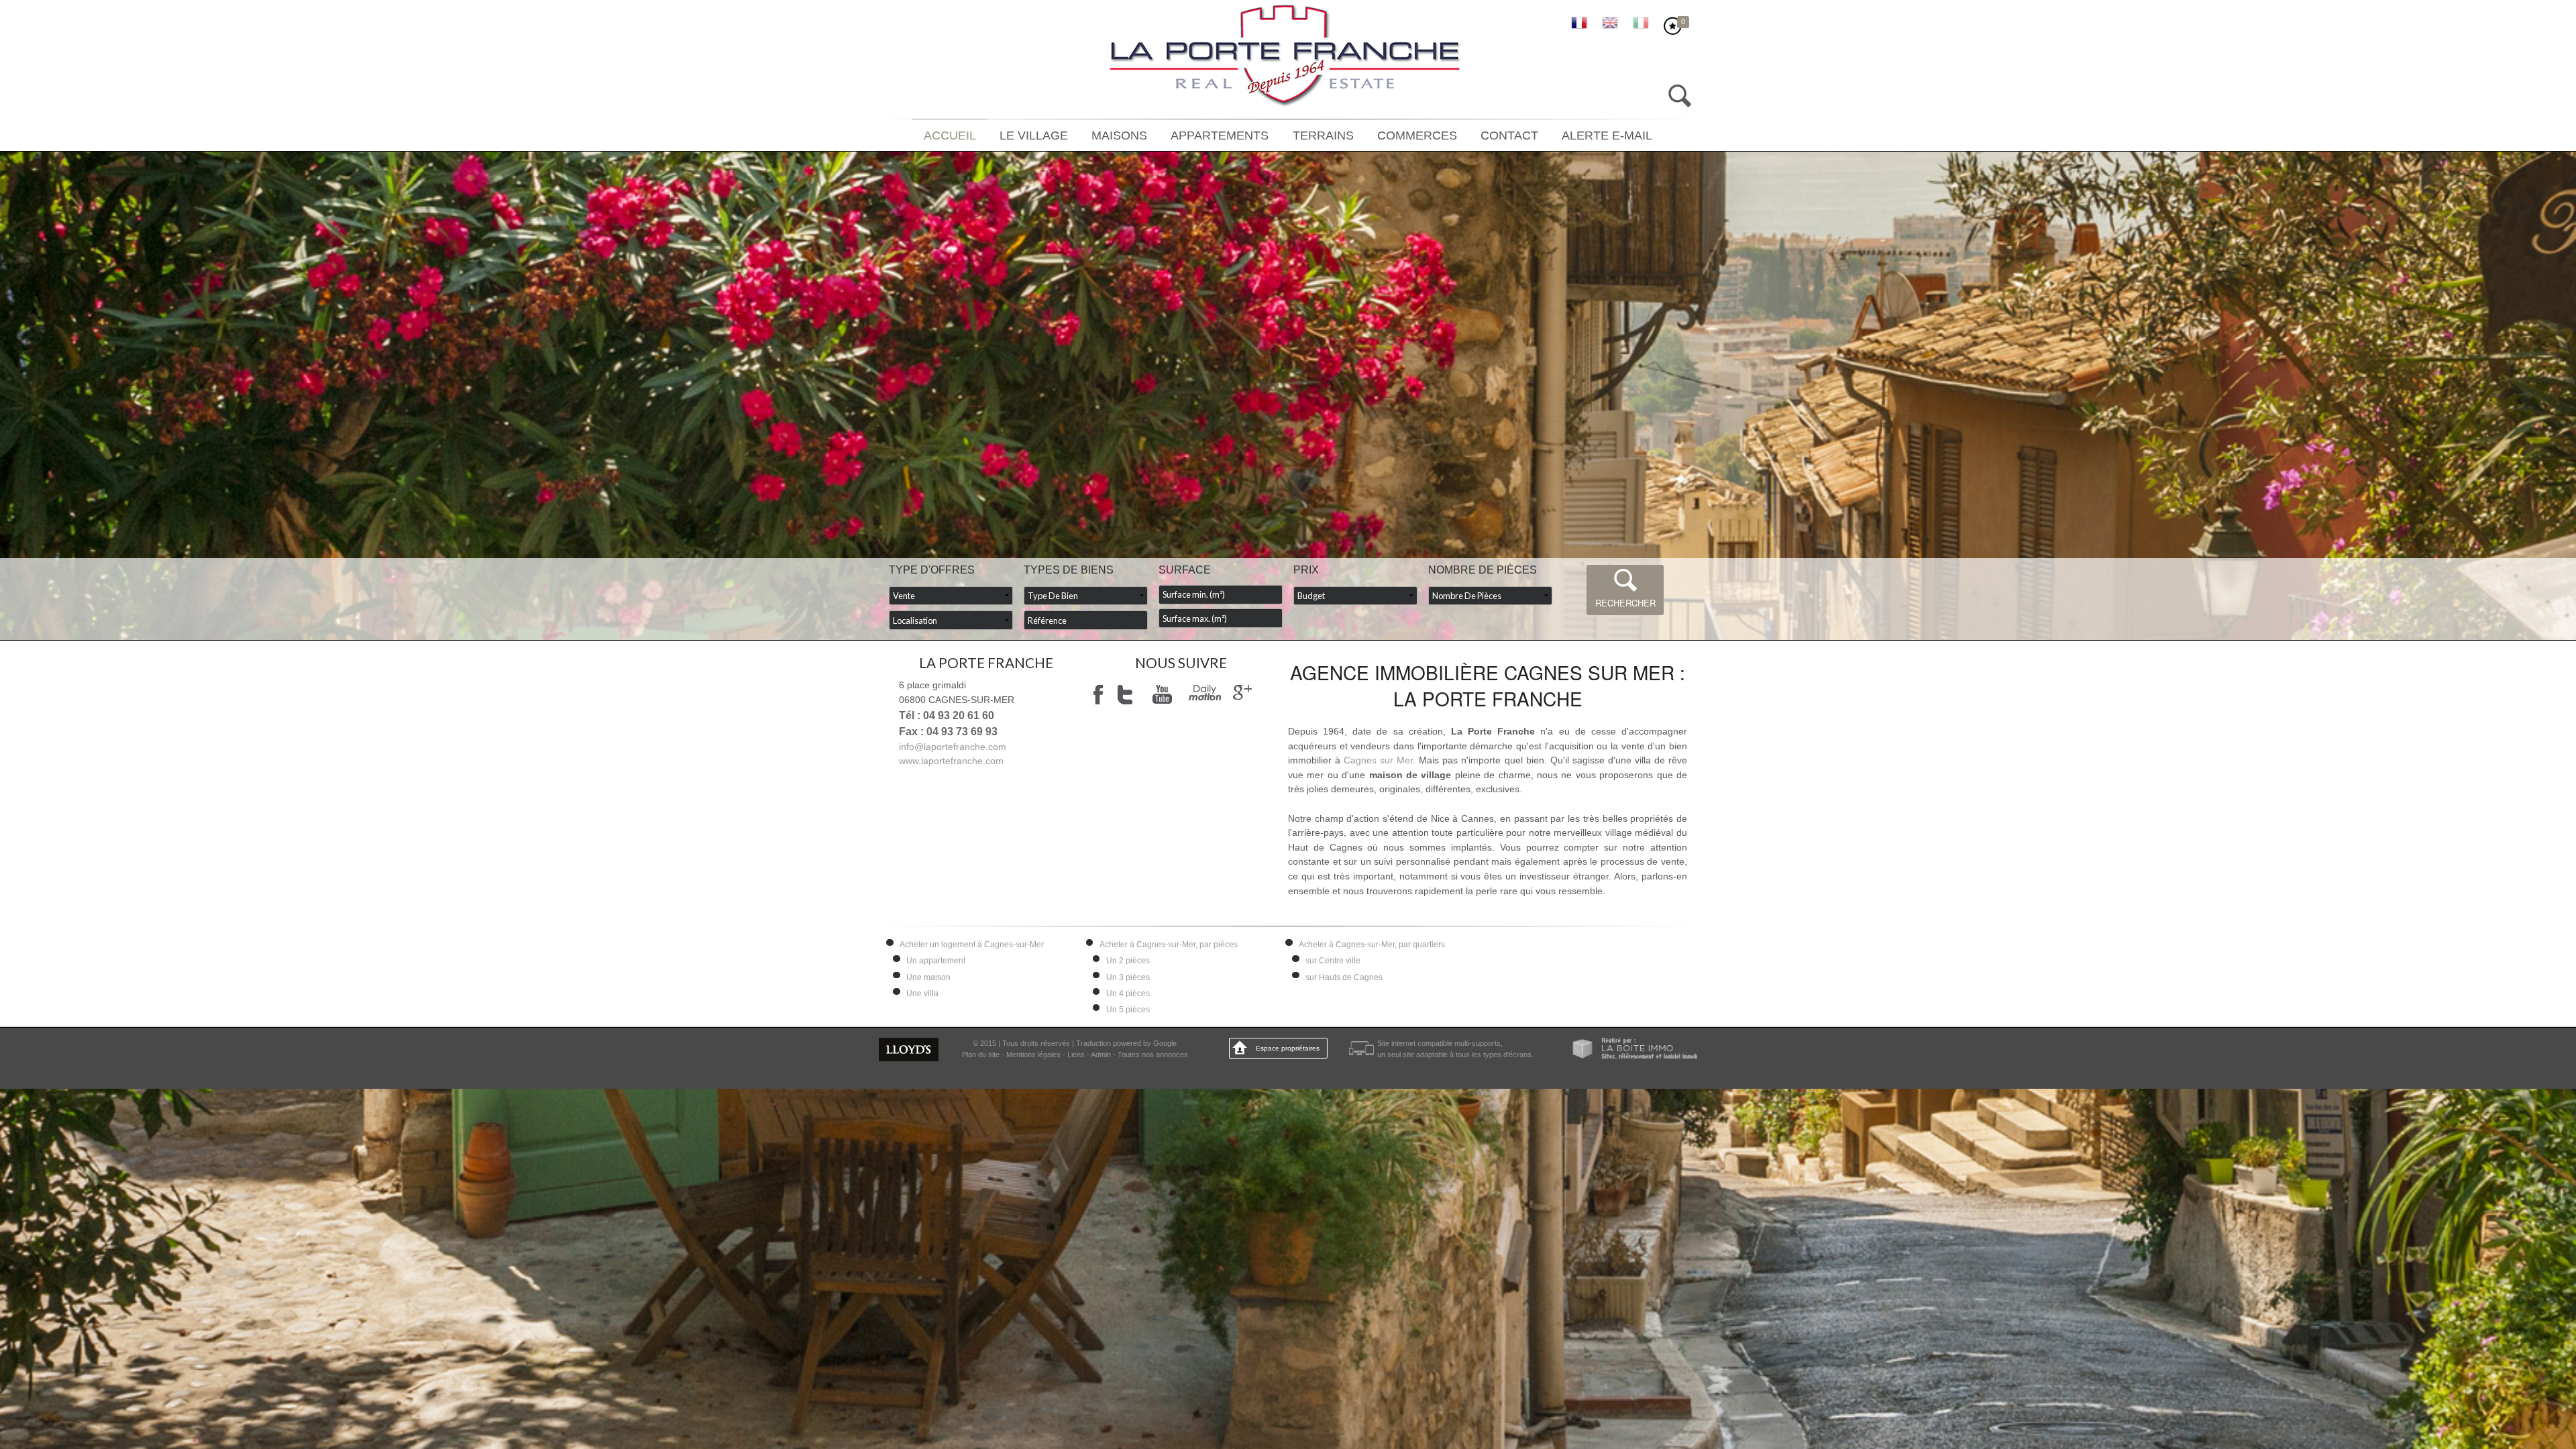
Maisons (1136, 136)
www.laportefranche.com (951, 761)
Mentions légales (1033, 1055)
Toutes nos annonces (1153, 1055)
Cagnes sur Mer (1378, 760)
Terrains (1320, 136)
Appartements (1226, 136)
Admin (1101, 1055)
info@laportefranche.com (953, 747)
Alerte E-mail (1575, 136)
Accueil (984, 136)
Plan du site (981, 1055)
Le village (1060, 136)
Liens (1076, 1055)
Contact (1487, 136)
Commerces (1404, 136)
